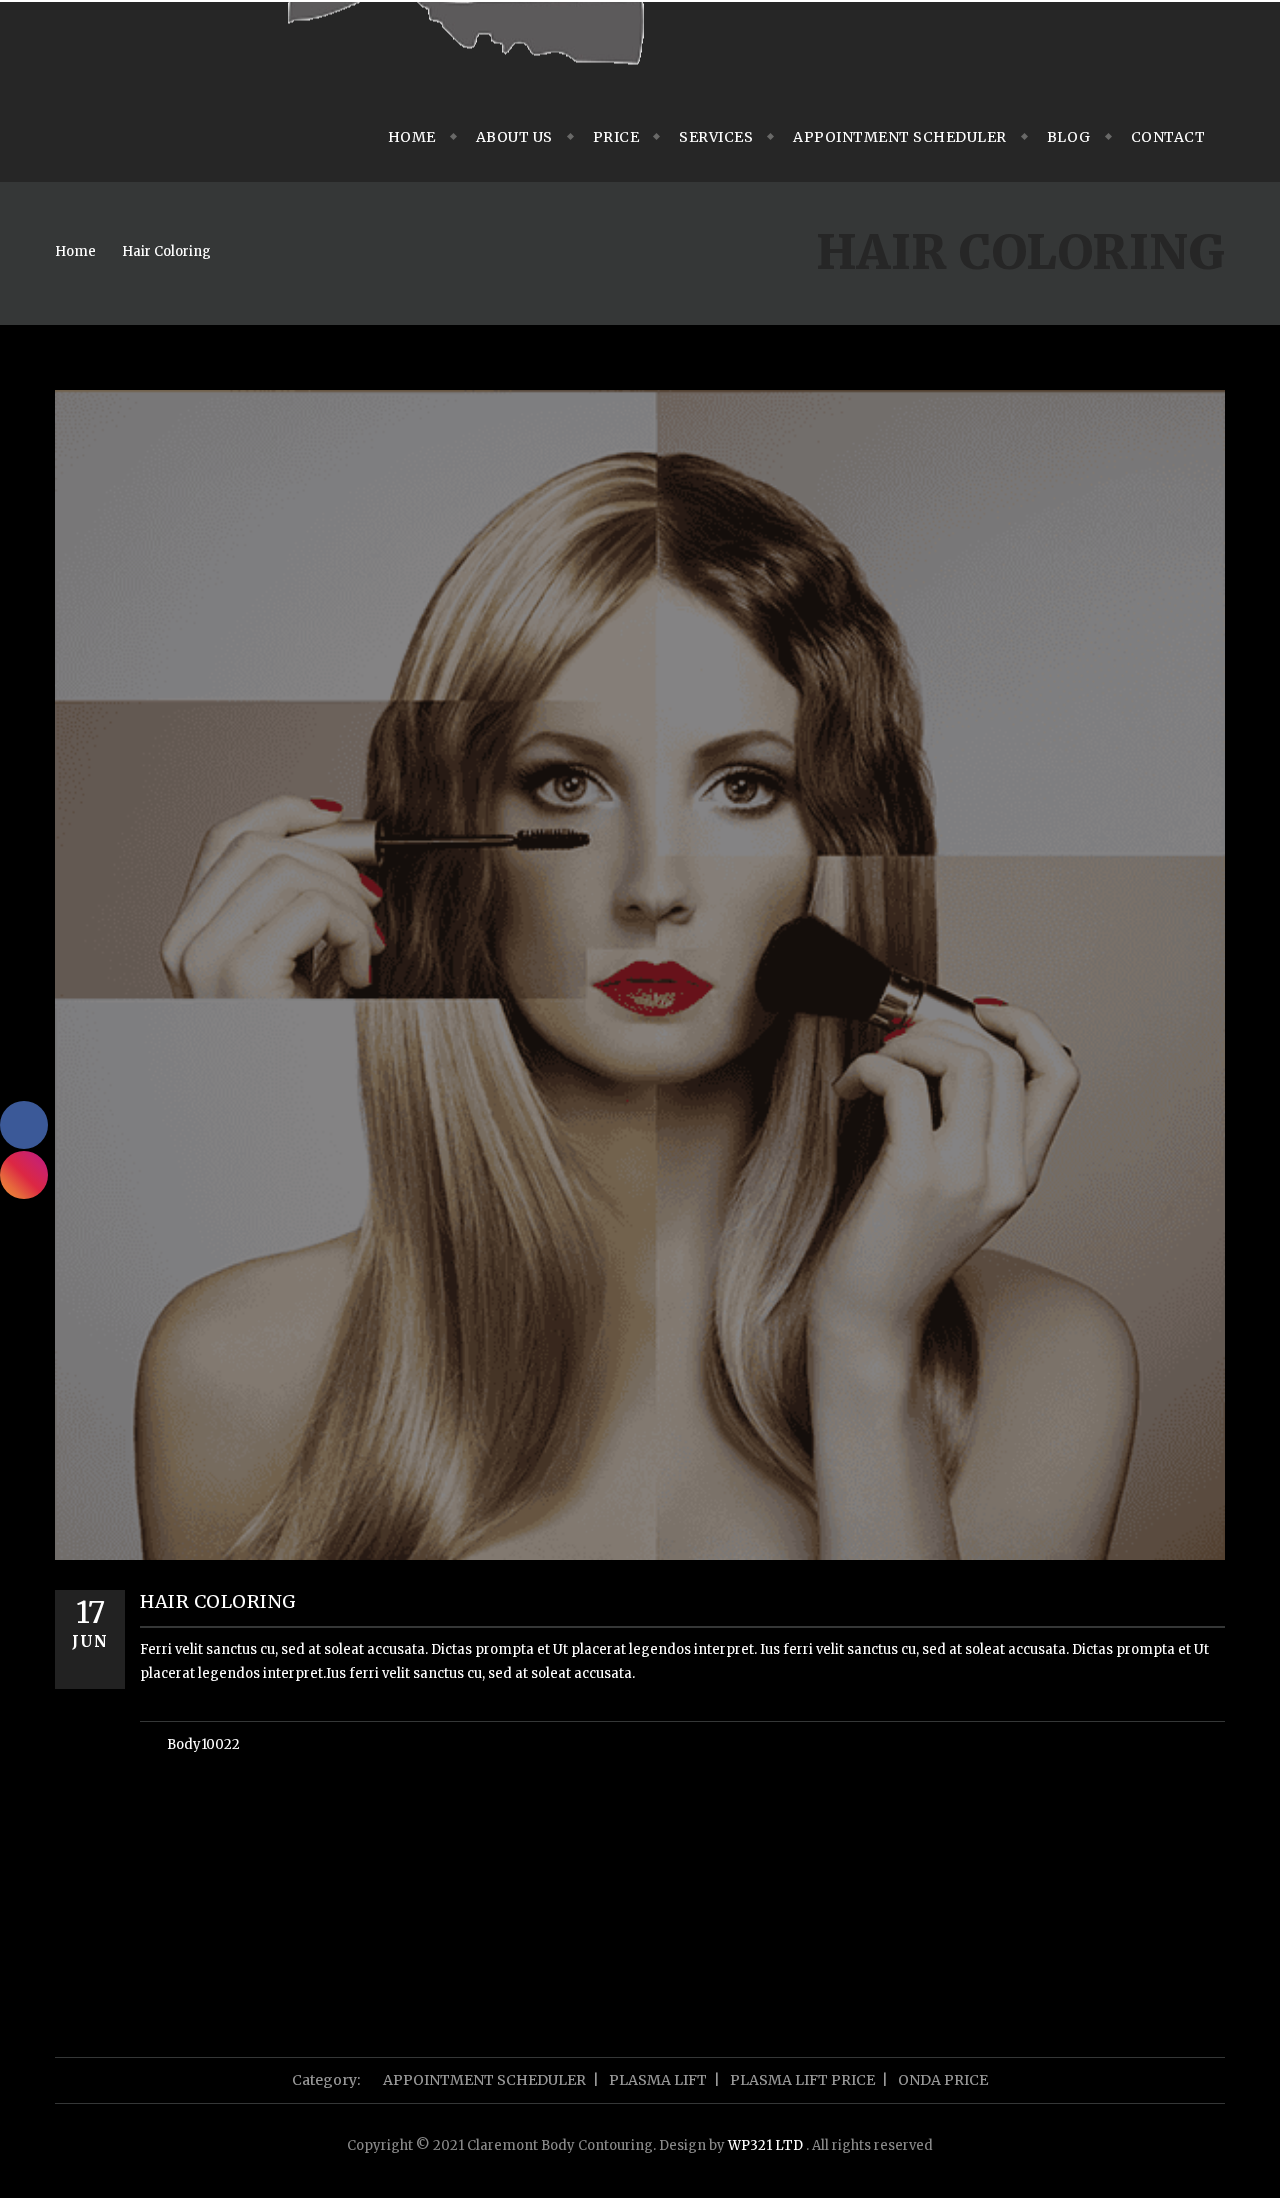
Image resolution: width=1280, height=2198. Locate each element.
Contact (1168, 137)
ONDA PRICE (943, 2080)
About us (514, 137)
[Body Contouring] (465, 47)
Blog (1069, 137)
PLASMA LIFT (658, 2080)
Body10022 (203, 1744)
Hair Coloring (166, 251)
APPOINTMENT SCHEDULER (900, 137)
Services (716, 137)
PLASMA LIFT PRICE (802, 2080)
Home (412, 137)
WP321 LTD (767, 2145)
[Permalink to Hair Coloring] (640, 1555)
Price (616, 137)
